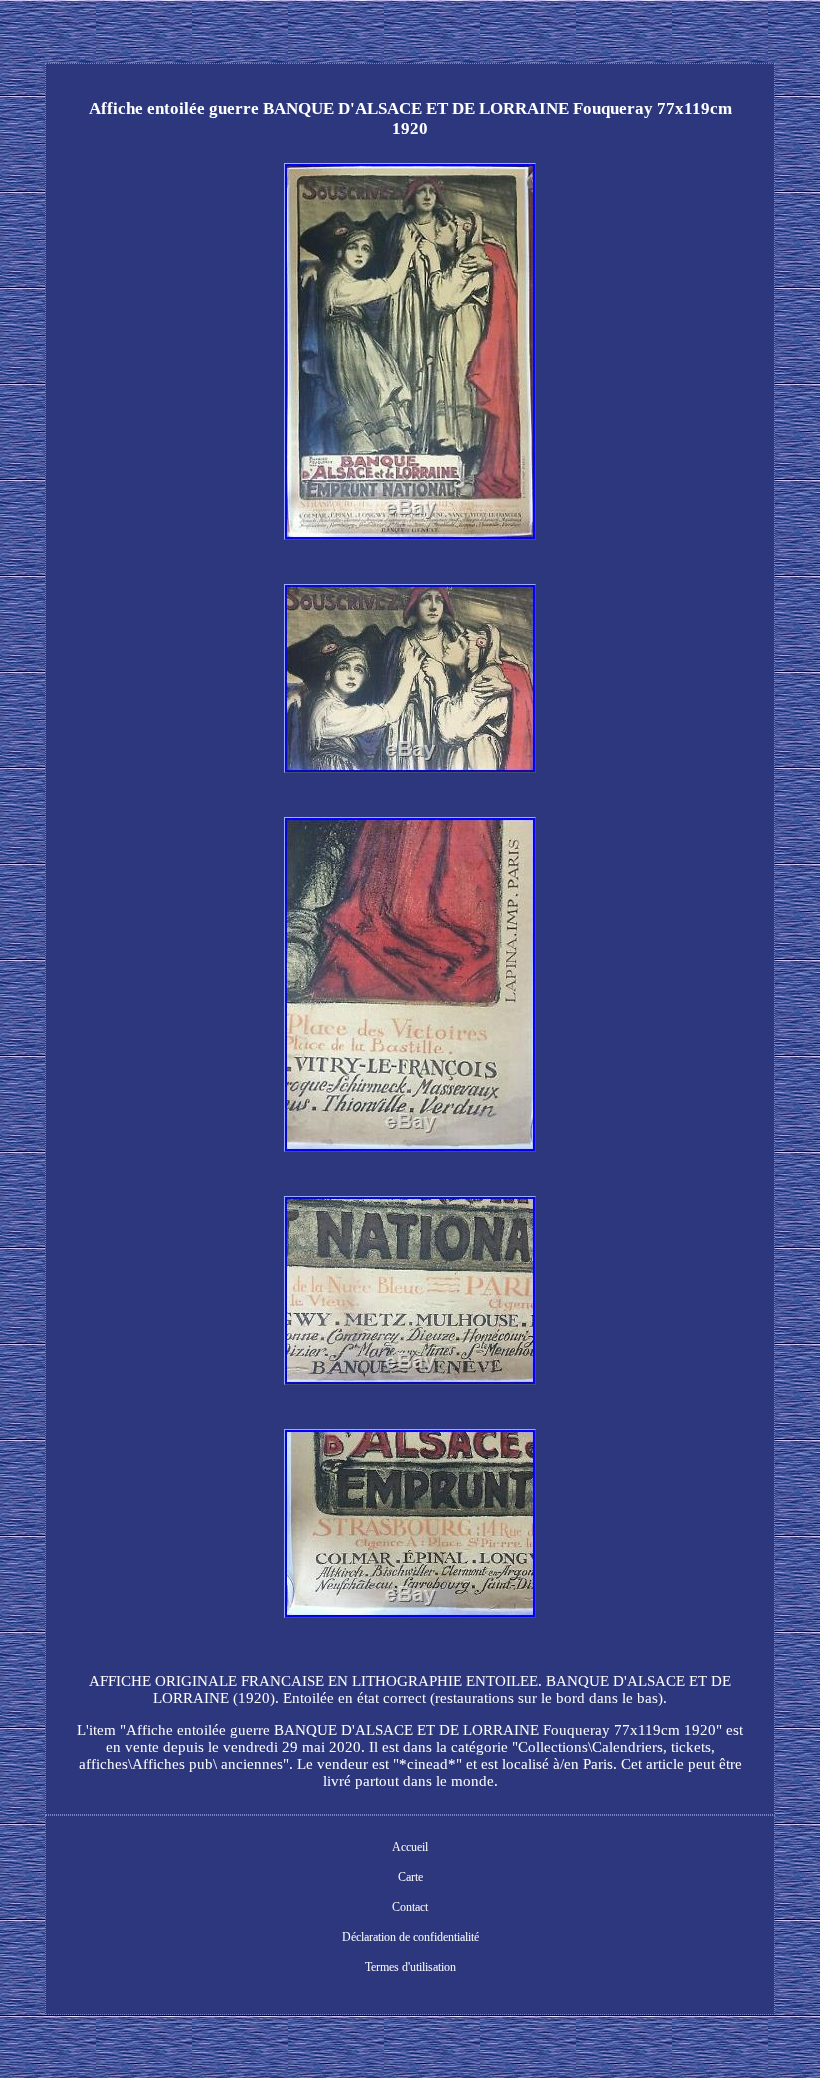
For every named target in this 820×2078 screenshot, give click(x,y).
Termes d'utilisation (410, 1967)
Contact (410, 1907)
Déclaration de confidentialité (410, 1937)
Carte (410, 1877)
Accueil (410, 1847)
